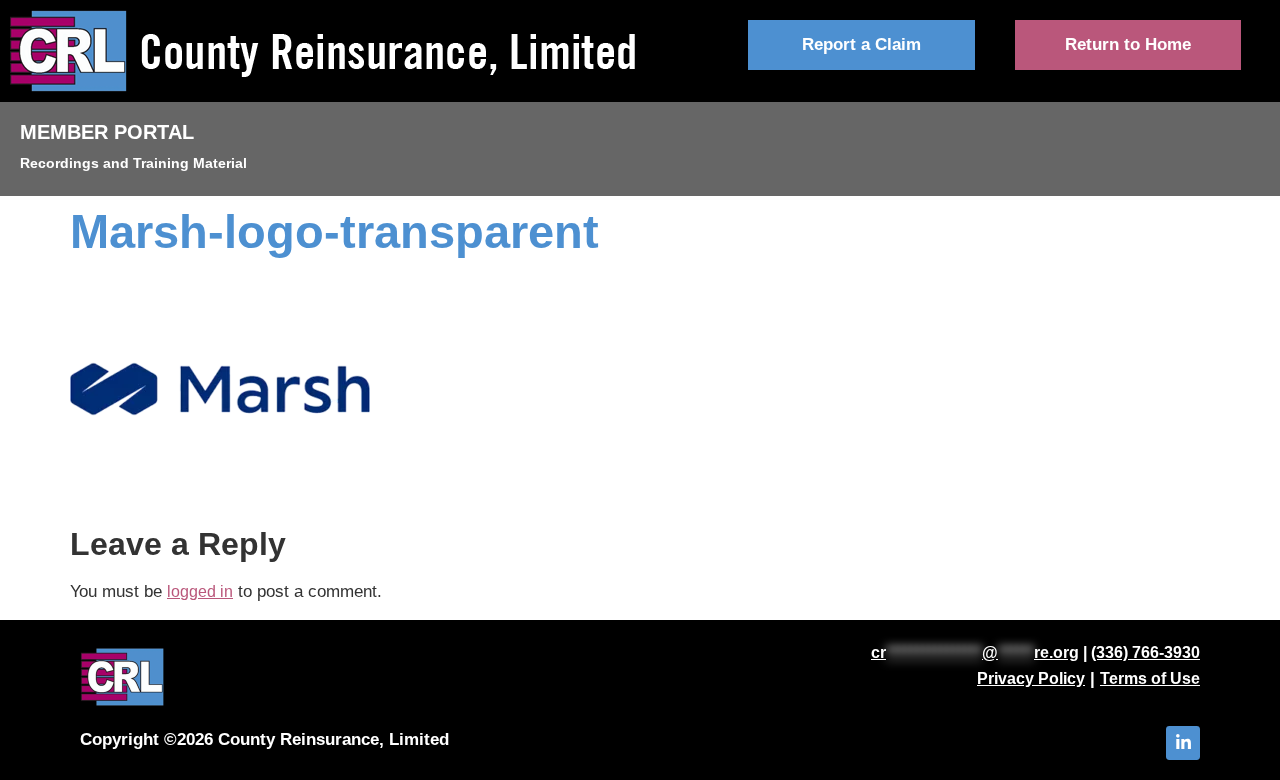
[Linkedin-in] (1183, 743)
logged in (200, 591)
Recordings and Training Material (133, 163)
